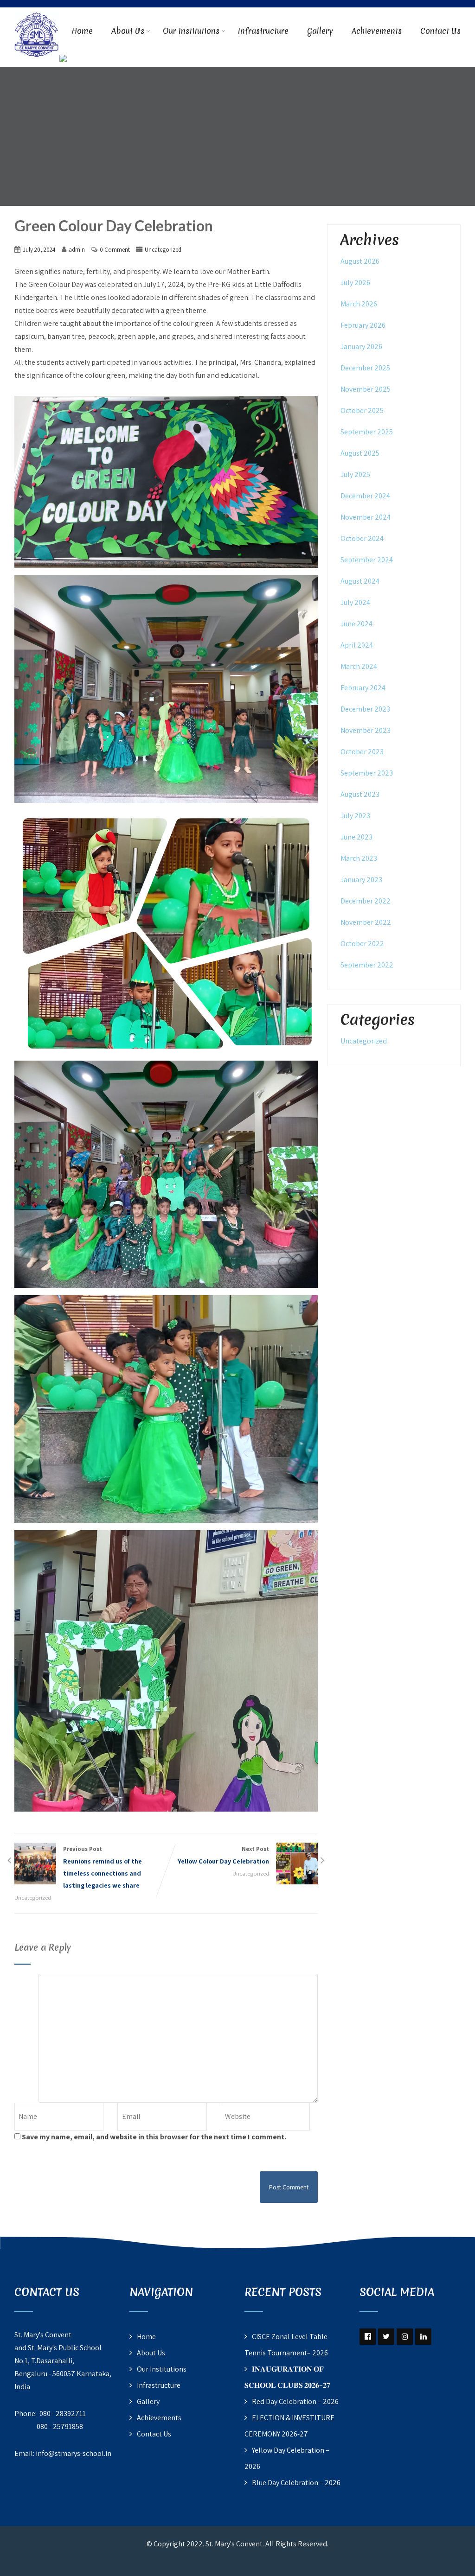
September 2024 (367, 560)
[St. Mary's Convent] (37, 13)
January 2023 (361, 880)
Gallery (320, 31)
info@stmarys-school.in (74, 2453)
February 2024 (363, 688)
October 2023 (362, 752)
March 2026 (359, 304)
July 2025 (355, 474)
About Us (128, 31)
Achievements (377, 31)
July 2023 (355, 816)
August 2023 (360, 794)
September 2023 (367, 773)
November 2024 (366, 517)
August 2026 (360, 261)
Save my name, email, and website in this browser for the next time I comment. (154, 2137)
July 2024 (355, 602)
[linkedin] (423, 2337)
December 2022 (366, 901)
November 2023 (366, 730)
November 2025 (366, 389)
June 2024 (356, 624)
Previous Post (103, 1867)
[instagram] (405, 2337)
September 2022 (367, 965)
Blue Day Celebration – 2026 (296, 2483)
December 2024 (365, 496)
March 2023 (359, 858)
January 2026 (361, 347)
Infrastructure (263, 31)
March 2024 (359, 666)
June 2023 (356, 837)
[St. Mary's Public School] (63, 60)
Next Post (223, 1855)
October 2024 (362, 538)
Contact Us (440, 31)
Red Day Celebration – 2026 (295, 2401)
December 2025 (365, 368)
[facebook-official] (368, 2337)
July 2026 (355, 283)
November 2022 (366, 922)
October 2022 (362, 944)
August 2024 (360, 581)
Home (82, 31)
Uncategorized (163, 250)
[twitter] (386, 2337)
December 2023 (365, 709)
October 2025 (362, 410)
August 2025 (360, 453)
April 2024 (357, 645)
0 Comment (115, 250)
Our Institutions (191, 31)
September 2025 (367, 432)
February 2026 (363, 325)
